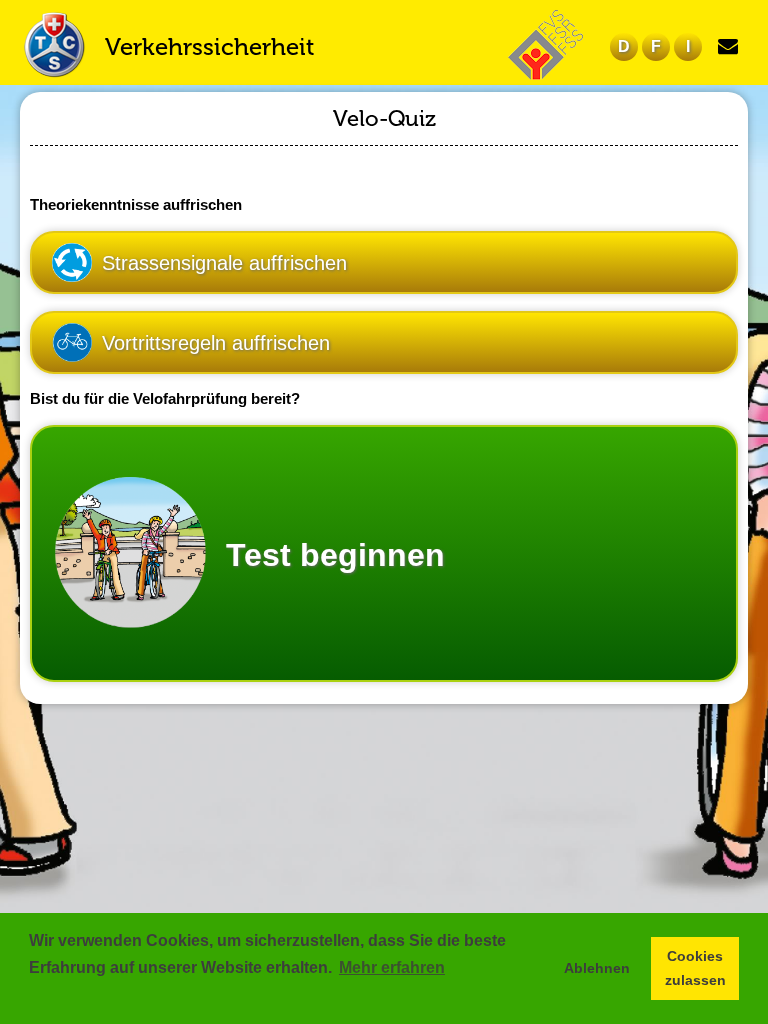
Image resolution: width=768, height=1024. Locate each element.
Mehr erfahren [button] (392, 967)
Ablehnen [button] (597, 968)
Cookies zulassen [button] (695, 968)
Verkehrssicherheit (209, 46)
